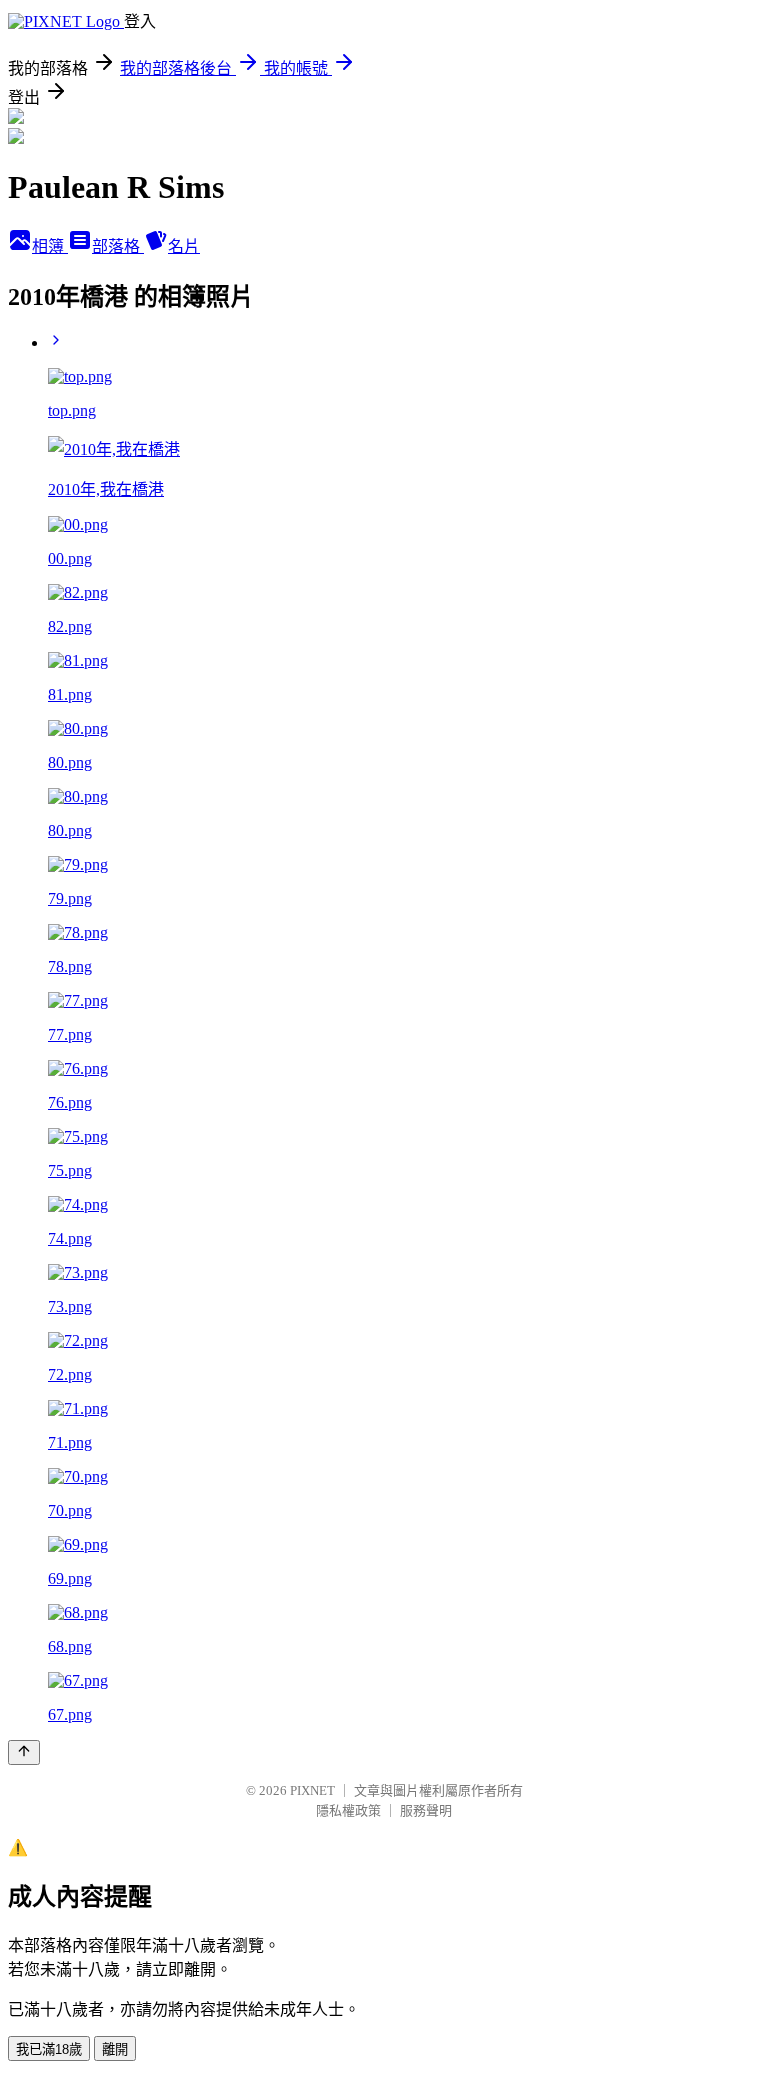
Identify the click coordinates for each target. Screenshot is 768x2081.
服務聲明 (426, 1810)
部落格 (118, 246)
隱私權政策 (348, 1810)
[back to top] (24, 1752)
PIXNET (312, 1790)
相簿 (50, 246)
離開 (115, 2049)
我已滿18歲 (49, 2049)
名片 (184, 246)
